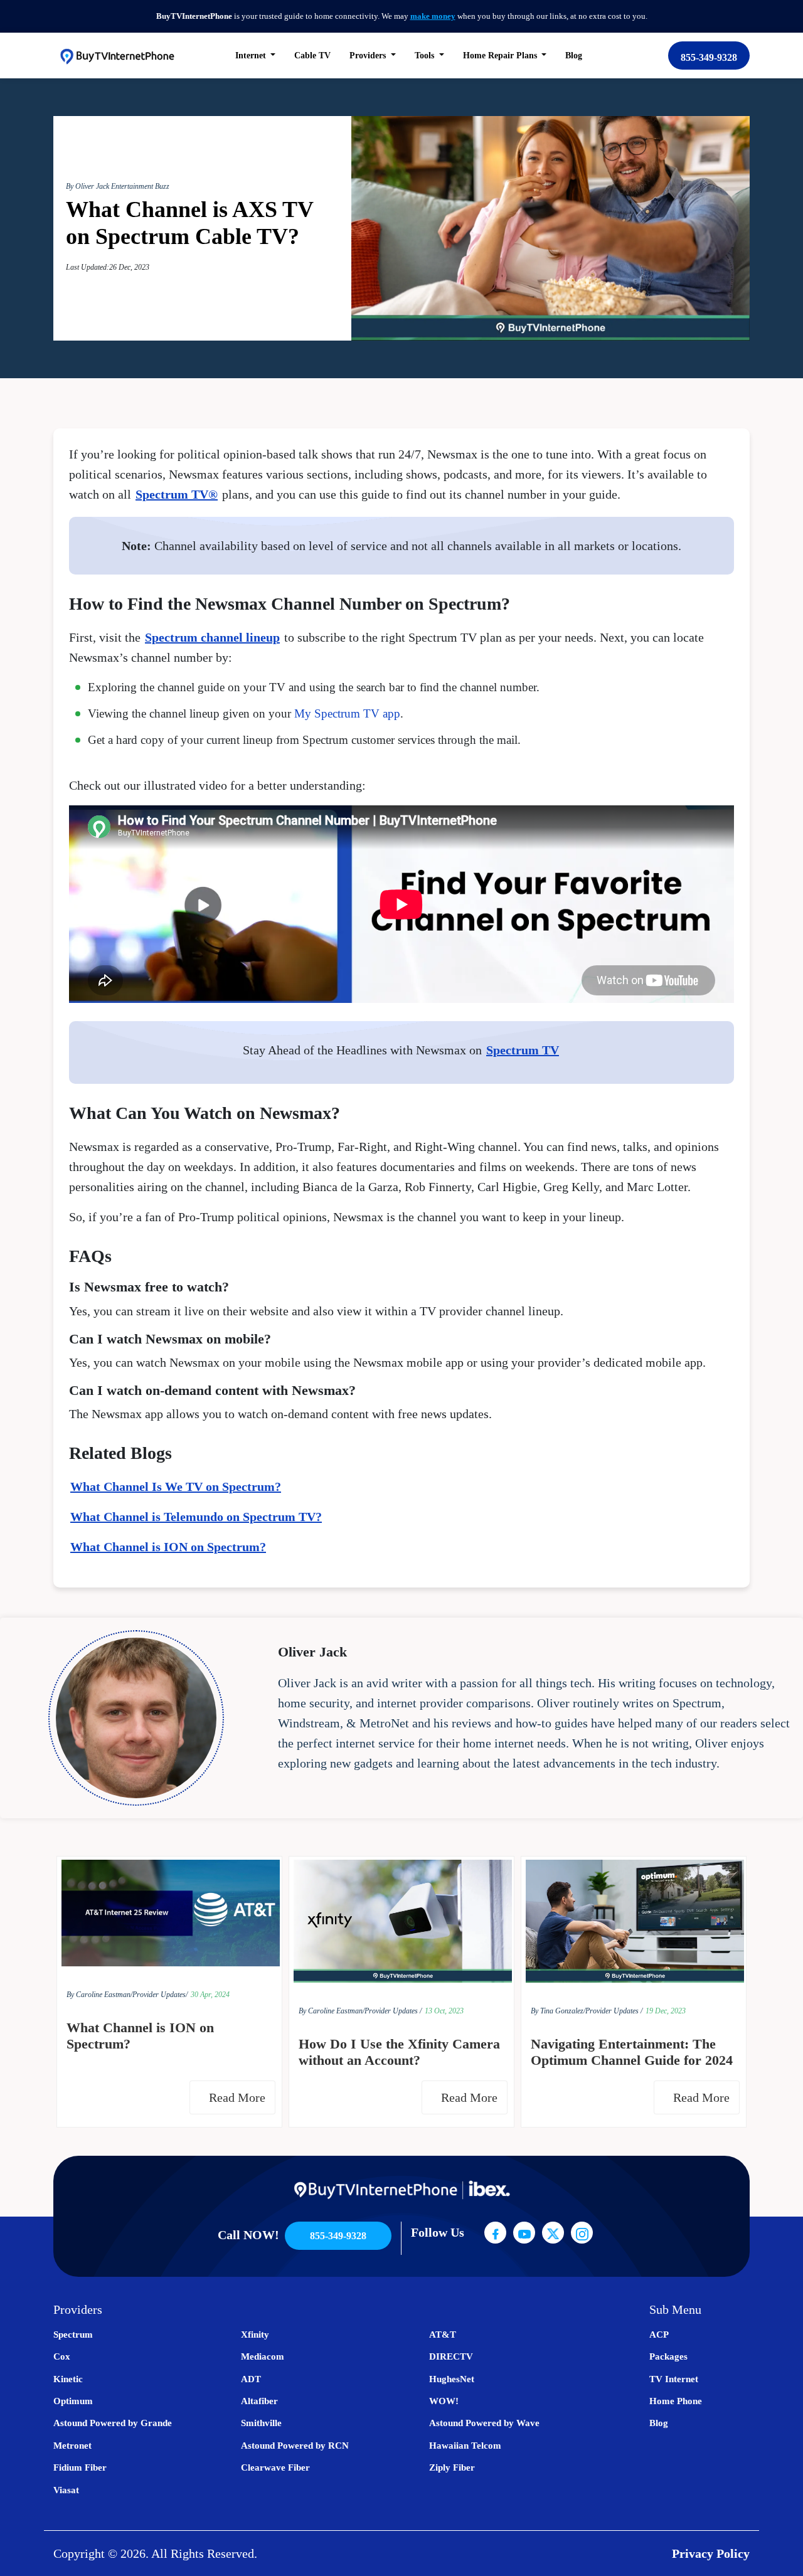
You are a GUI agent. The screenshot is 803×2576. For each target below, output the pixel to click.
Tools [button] (426, 56)
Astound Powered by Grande (113, 2423)
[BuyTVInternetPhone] (117, 56)
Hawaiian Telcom (465, 2446)
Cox (62, 2356)
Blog (574, 56)
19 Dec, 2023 (666, 2011)
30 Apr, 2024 (210, 1995)
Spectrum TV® (177, 494)
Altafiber (259, 2401)
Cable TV (312, 56)
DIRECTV (451, 2356)
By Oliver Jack (88, 186)
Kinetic (68, 2379)
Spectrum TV (523, 1050)
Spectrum (73, 2335)
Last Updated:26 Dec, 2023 (108, 267)
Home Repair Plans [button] (501, 56)
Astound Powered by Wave (484, 2423)
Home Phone (676, 2401)
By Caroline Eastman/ (99, 1995)
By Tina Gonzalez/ (558, 2011)
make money (433, 16)
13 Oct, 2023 (444, 2011)
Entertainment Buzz (140, 186)
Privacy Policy (711, 2553)
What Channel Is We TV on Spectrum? (176, 1487)
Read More (239, 2097)
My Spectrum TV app (347, 713)
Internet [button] (252, 56)
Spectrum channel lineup (212, 637)
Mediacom (263, 2356)
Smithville (261, 2423)
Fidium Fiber (80, 2467)
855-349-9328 (709, 57)
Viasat (66, 2490)
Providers (369, 56)
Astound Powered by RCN (295, 2446)
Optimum (73, 2401)
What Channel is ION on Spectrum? (168, 1547)
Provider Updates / (393, 2011)
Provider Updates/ (160, 1995)
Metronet (72, 2446)
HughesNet (452, 2379)
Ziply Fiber (452, 2467)
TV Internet (674, 2379)
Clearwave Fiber (275, 2467)
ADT (251, 2379)
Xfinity (255, 2335)
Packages (668, 2356)
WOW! (444, 2401)
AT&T (443, 2335)
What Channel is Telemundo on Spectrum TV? (196, 1517)
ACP (659, 2335)
